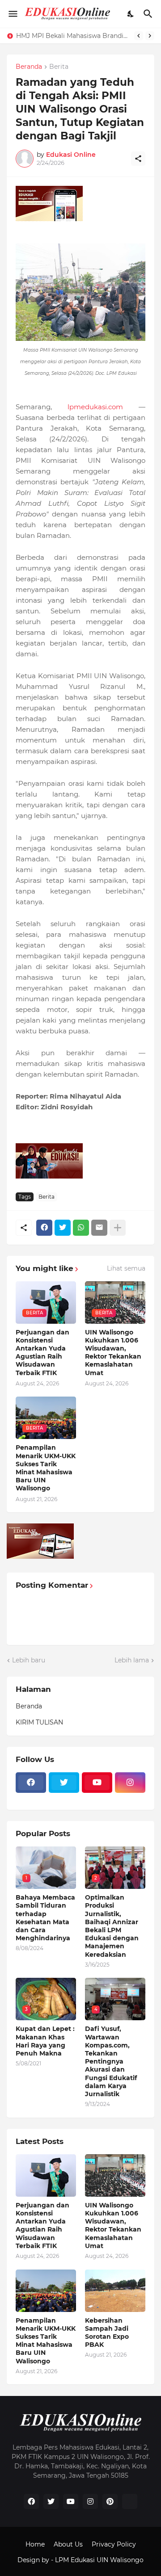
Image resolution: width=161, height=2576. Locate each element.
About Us (68, 2544)
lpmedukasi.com (95, 407)
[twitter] (64, 1783)
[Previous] (139, 36)
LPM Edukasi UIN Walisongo (99, 2560)
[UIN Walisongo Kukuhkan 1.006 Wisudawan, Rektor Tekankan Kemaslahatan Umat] (115, 2175)
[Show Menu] (12, 14)
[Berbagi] (138, 159)
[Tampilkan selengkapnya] (118, 1228)
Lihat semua (126, 1268)
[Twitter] (63, 1228)
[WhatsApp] (81, 1228)
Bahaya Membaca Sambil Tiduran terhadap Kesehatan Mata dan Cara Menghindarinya (45, 1918)
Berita (59, 67)
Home (35, 2544)
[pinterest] (110, 2501)
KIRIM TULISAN (39, 1722)
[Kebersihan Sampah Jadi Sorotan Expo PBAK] (115, 2291)
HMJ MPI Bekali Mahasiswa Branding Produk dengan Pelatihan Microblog (73, 36)
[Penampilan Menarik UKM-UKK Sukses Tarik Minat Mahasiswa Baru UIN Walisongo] (46, 2291)
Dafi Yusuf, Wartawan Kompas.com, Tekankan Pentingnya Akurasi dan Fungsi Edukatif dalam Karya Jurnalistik (111, 2061)
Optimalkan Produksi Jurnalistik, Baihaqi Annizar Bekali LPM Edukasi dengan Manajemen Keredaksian (112, 1926)
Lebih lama (132, 1660)
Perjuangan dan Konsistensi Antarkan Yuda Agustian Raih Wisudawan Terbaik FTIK (42, 1353)
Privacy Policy (114, 2544)
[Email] (99, 1228)
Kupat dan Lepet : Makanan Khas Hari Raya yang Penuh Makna (45, 2041)
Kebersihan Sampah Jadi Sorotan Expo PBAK (107, 2333)
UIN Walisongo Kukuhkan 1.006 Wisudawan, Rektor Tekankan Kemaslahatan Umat (113, 1353)
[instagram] (130, 1783)
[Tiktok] (31, 1798)
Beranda (29, 67)
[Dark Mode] (131, 14)
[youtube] (97, 1783)
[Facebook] (44, 1228)
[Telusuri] (149, 14)
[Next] (150, 36)
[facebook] (31, 1783)
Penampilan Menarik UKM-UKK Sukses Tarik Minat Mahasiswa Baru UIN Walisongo (46, 1468)
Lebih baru (29, 1660)
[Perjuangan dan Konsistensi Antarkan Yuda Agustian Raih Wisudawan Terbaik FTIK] (46, 2175)
